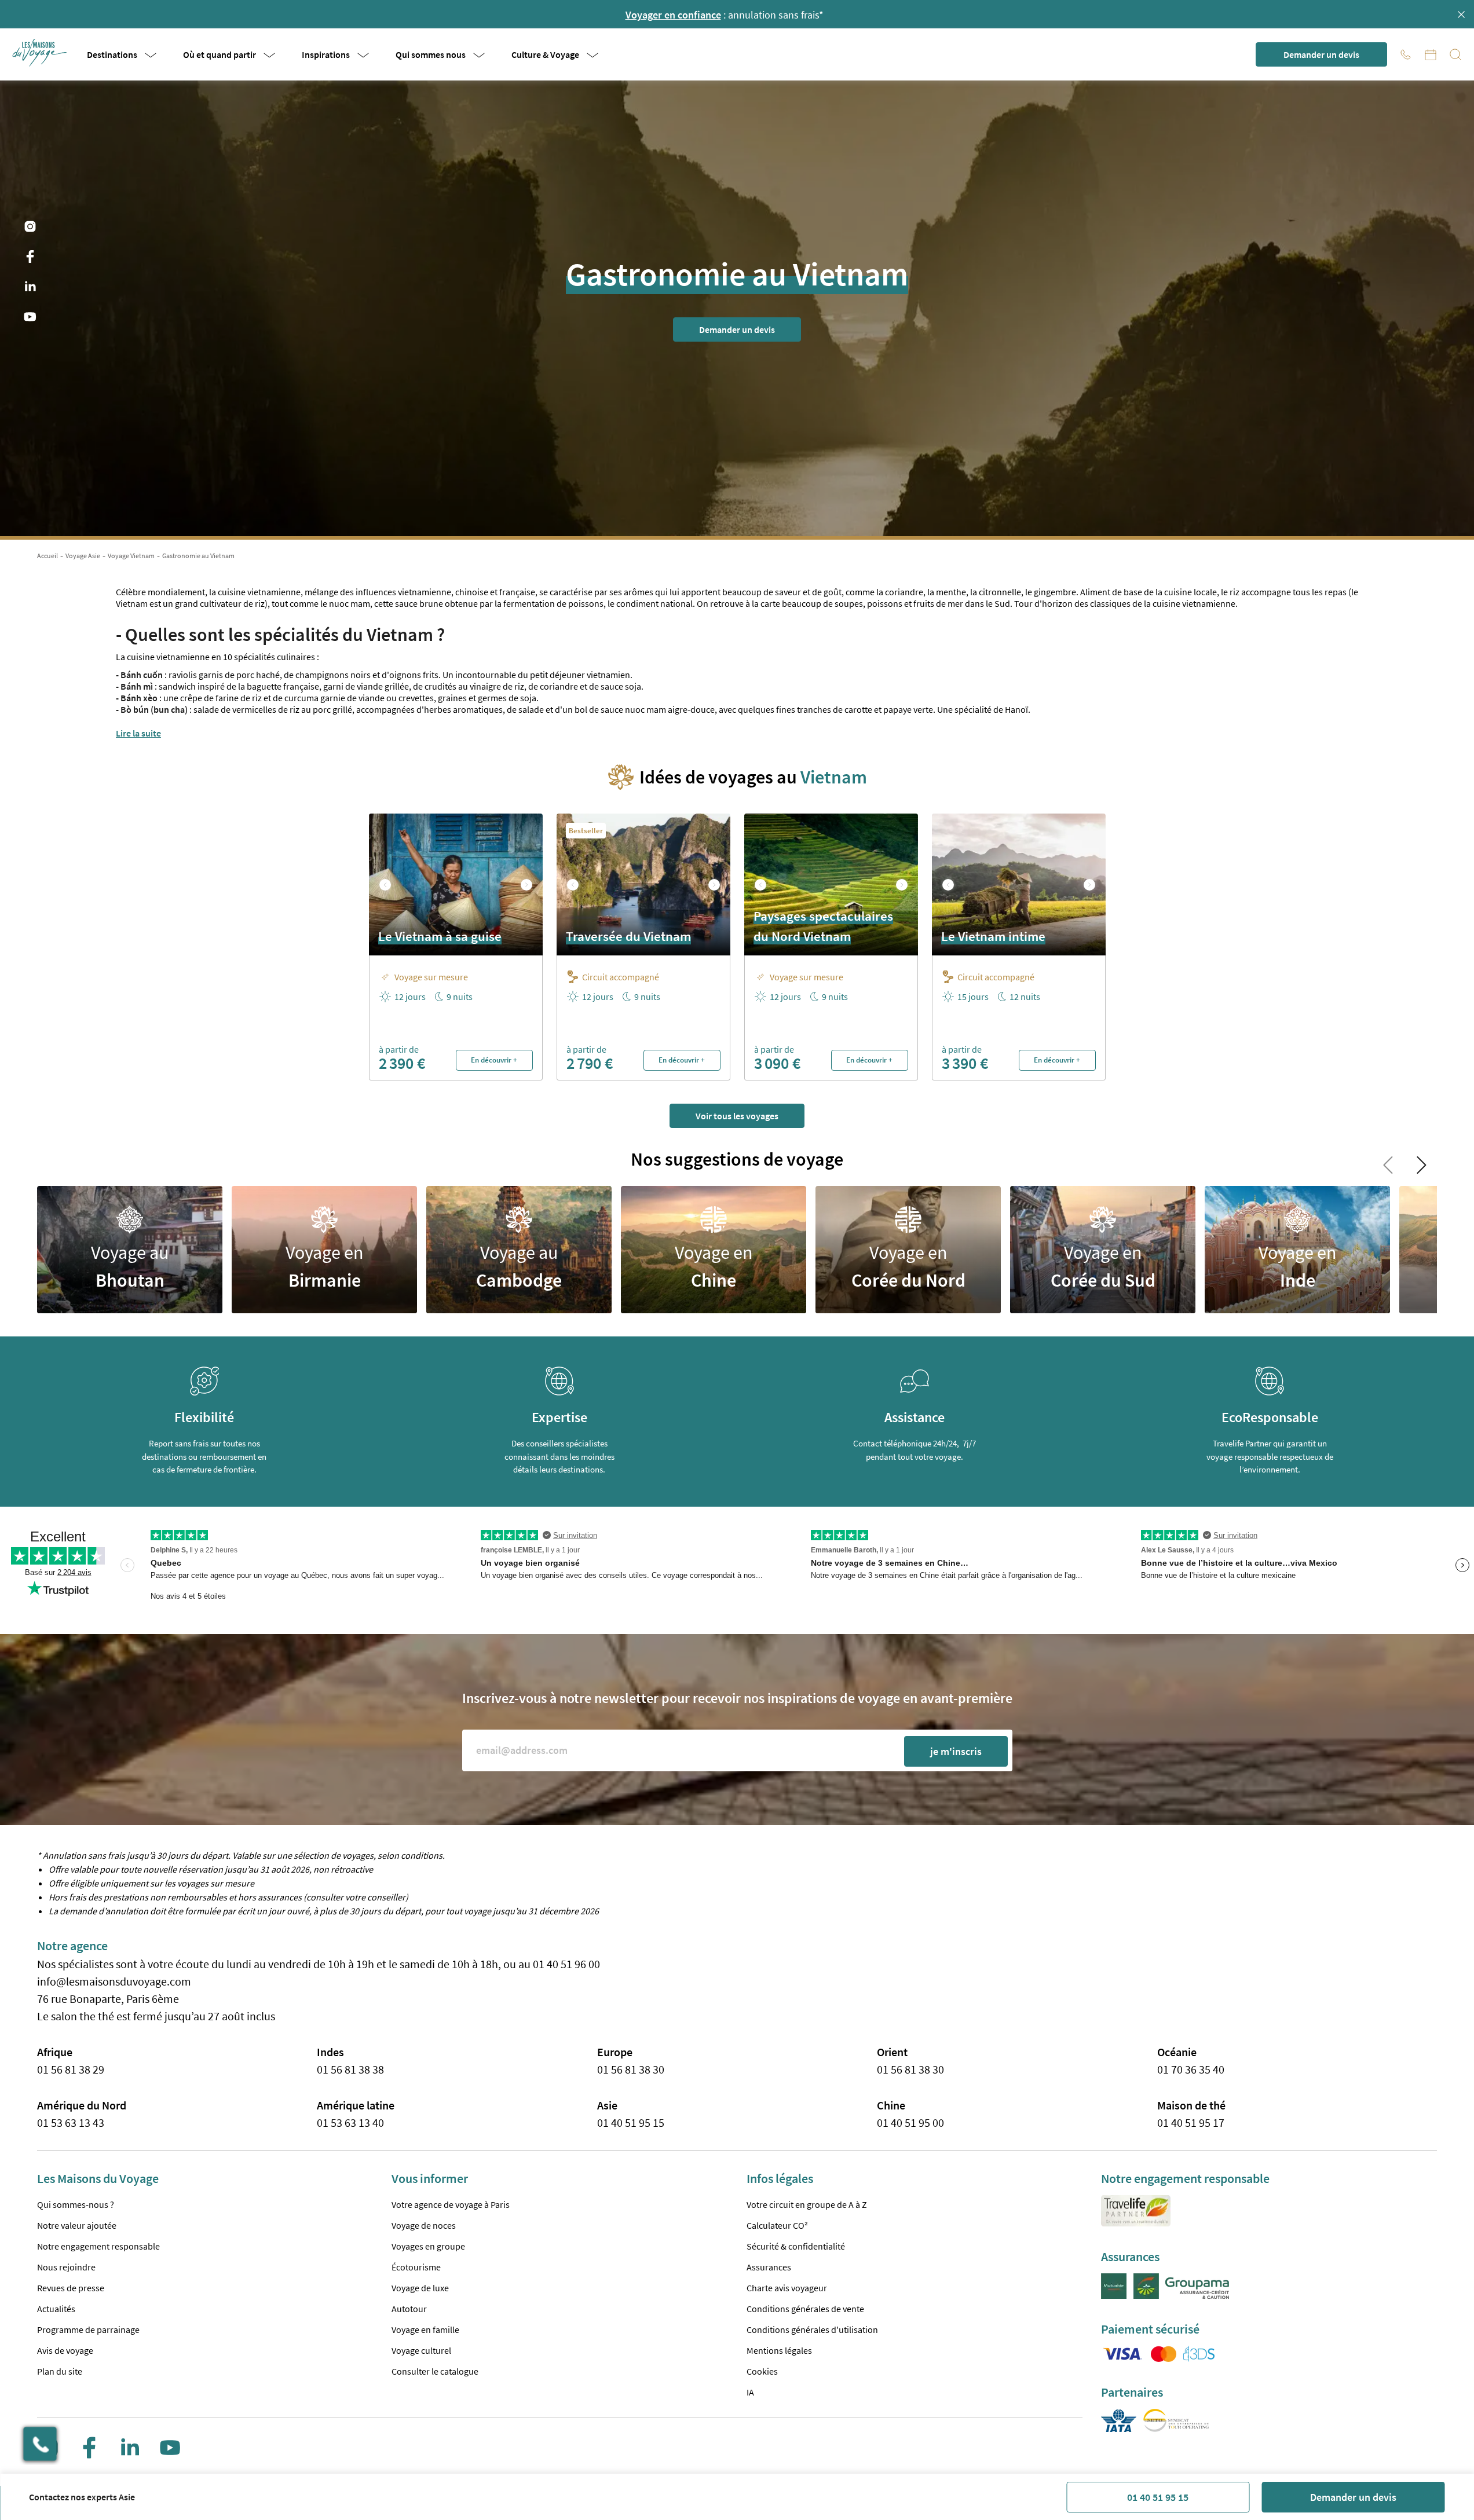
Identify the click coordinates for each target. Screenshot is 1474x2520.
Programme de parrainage (88, 2329)
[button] (41, 53)
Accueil (47, 556)
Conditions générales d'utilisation (812, 2329)
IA (750, 2392)
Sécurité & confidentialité (796, 2246)
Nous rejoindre (66, 2267)
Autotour (409, 2309)
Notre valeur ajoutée (77, 2225)
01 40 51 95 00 (910, 2122)
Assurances (769, 2267)
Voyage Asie (83, 556)
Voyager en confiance (673, 15)
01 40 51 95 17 (1191, 2122)
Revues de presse (71, 2288)
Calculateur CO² (777, 2225)
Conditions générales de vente (805, 2309)
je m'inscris (956, 1751)
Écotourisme (416, 2267)
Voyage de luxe (420, 2288)
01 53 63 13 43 (71, 2122)
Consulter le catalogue (435, 2371)
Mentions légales (779, 2350)
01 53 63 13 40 (350, 2122)
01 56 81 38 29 (71, 2069)
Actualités (56, 2309)
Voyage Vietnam (131, 556)
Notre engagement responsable (98, 2246)
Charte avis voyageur (787, 2288)
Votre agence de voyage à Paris (451, 2204)
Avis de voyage (65, 2350)
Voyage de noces (424, 2225)
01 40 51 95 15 (1158, 2497)
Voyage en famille (425, 2329)
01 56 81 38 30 (631, 2069)
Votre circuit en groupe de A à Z (807, 2204)
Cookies (762, 2371)
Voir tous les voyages (737, 1116)
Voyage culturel (421, 2350)
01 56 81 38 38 (350, 2069)
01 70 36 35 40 (1191, 2069)
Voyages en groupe (428, 2246)
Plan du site (60, 2371)
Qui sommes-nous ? (76, 2204)
